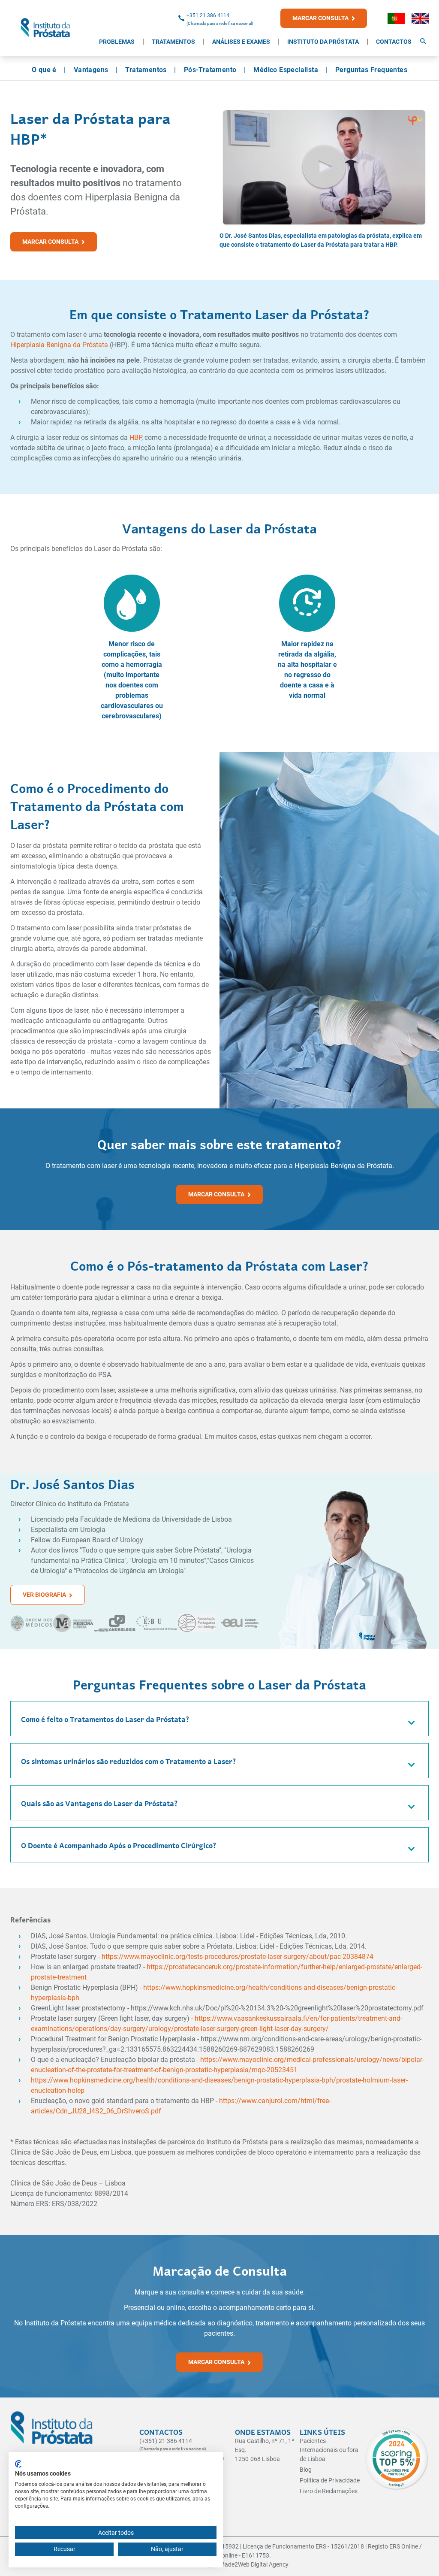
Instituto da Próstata (323, 42)
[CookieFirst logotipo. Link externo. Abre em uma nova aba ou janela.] (18, 2464)
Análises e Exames (241, 42)
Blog (306, 2470)
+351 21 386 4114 (208, 15)
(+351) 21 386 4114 (166, 2441)
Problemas (117, 42)
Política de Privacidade (330, 2480)
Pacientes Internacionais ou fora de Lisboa (329, 2450)
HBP (135, 437)
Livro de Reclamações (329, 2491)
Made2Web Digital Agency (254, 2564)
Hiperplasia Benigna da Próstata (59, 345)
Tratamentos (173, 42)
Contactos (394, 42)
